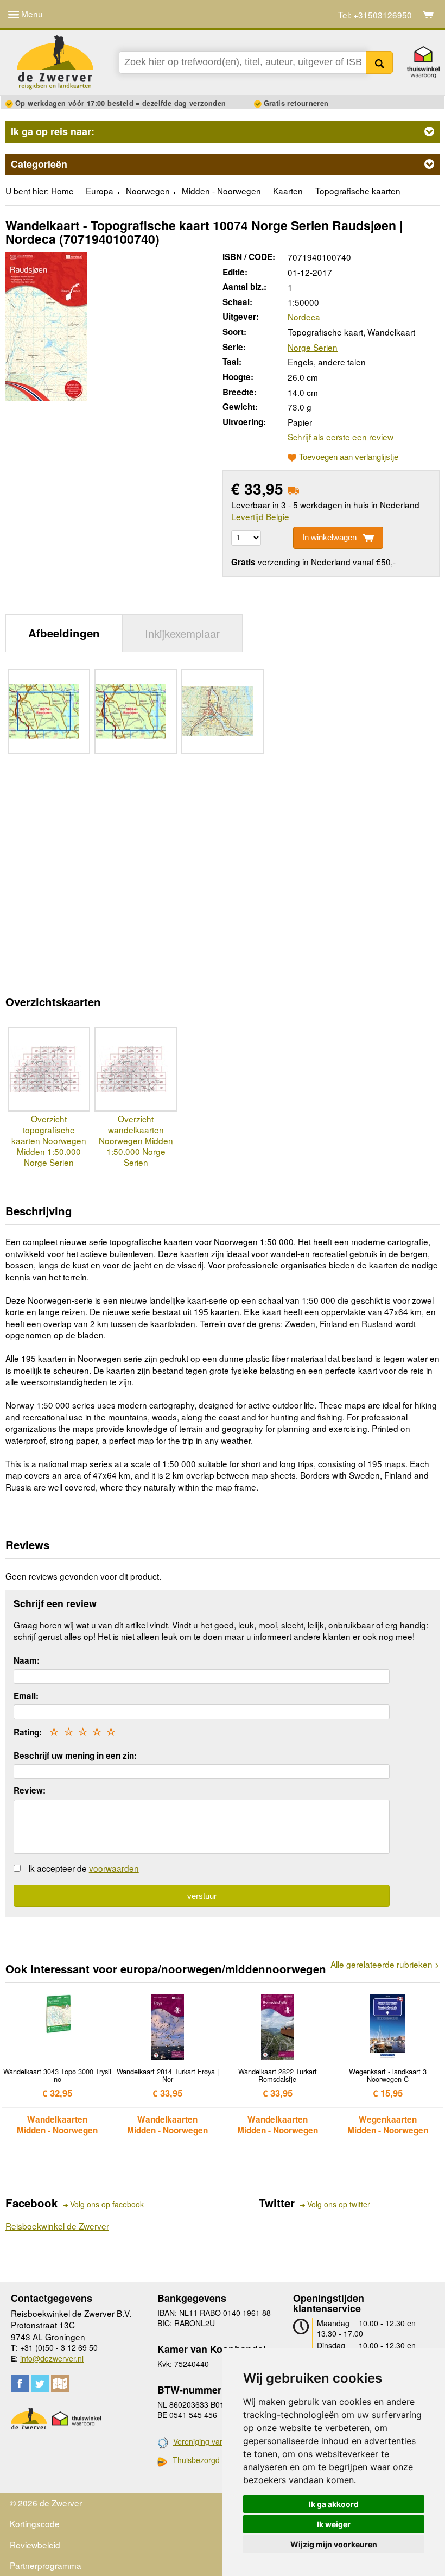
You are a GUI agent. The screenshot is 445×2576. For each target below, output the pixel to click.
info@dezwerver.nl (52, 2358)
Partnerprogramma (46, 2565)
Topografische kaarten (358, 191)
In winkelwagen (329, 537)
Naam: (27, 1660)
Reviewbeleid (35, 2545)
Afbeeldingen (64, 633)
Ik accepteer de (84, 1868)
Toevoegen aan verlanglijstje (349, 457)
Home (62, 191)
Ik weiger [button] (334, 2524)
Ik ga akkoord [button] (334, 2504)
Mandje (428, 15)
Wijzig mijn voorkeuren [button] (334, 2544)
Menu (31, 14)
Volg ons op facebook (107, 2204)
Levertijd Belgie (260, 516)
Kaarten (288, 191)
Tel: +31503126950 (375, 15)
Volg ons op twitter (339, 2204)
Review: (30, 1790)
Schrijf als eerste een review (341, 437)
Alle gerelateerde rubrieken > (385, 1964)
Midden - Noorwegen (221, 191)
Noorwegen (148, 191)
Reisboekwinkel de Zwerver (57, 2226)
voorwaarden (114, 1868)
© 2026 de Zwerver (46, 2503)
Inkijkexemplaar (182, 633)
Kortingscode (35, 2523)
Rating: (28, 1732)
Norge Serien (313, 347)
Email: (26, 1696)
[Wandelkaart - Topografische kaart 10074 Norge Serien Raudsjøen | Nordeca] (46, 325)
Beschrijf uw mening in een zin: (75, 1756)
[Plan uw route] (60, 2384)
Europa (100, 191)
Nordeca (304, 317)
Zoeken (380, 62)
